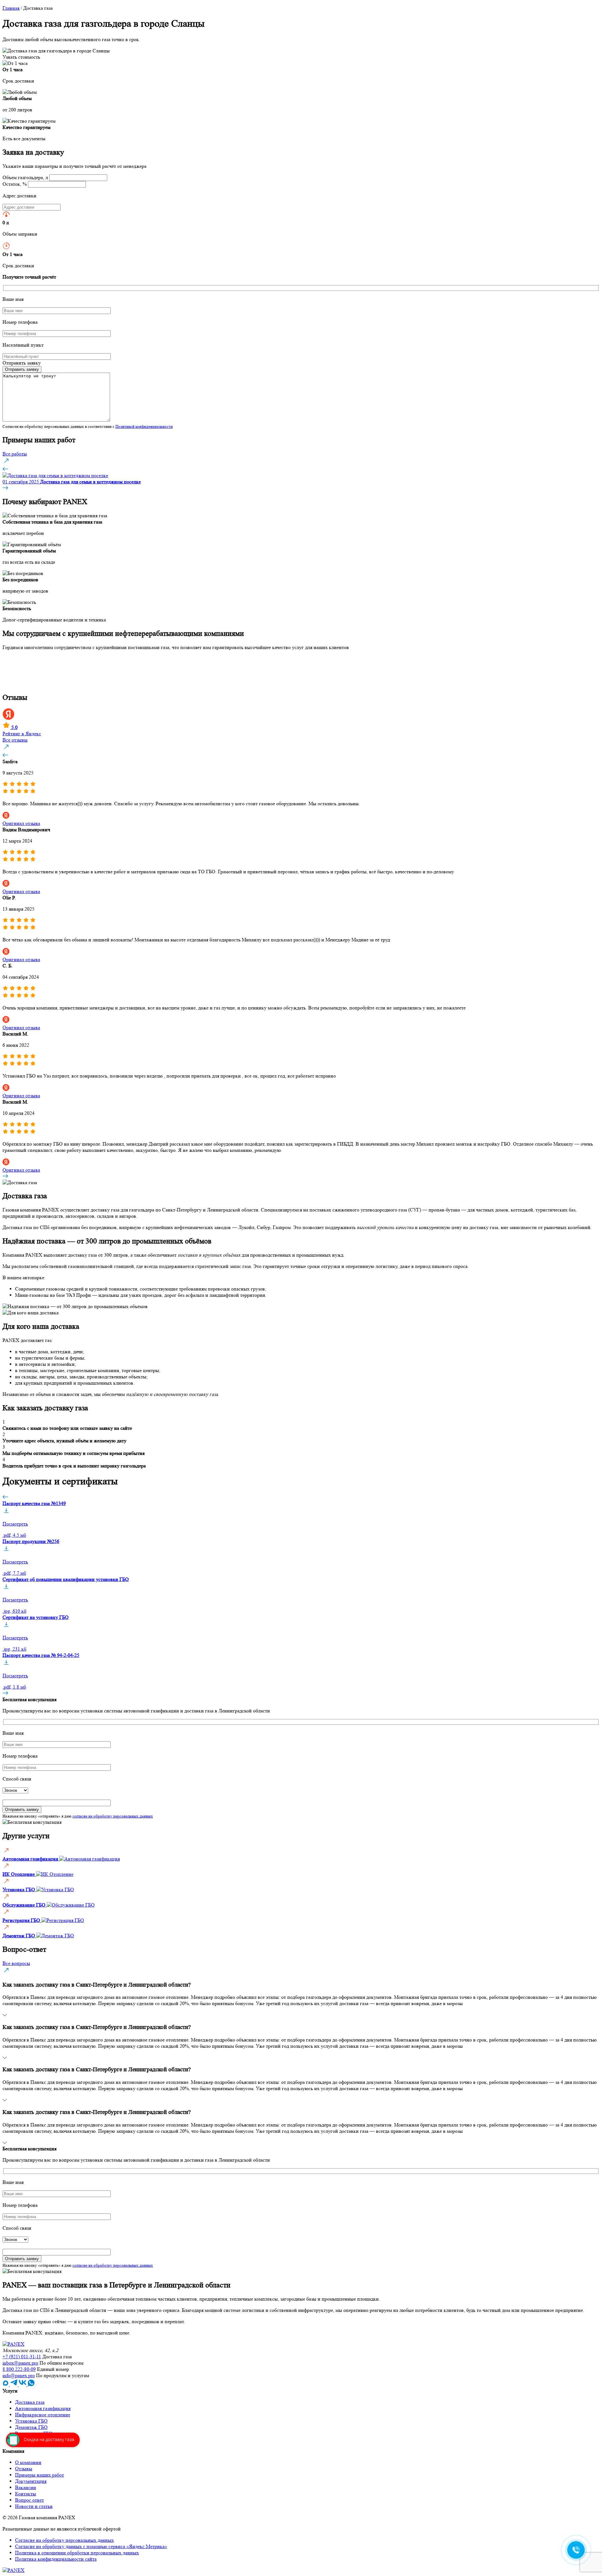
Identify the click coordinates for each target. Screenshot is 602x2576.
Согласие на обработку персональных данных (64, 2540)
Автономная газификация (43, 2408)
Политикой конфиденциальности (144, 426)
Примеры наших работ (40, 2475)
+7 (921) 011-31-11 (22, 2357)
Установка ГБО (31, 2421)
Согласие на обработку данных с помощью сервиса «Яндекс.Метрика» (91, 2546)
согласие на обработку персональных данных (113, 1816)
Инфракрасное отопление (43, 2415)
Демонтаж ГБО (31, 2427)
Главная (11, 8)
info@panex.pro (19, 2375)
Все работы (15, 454)
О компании (28, 2462)
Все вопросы (16, 1963)
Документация (31, 2481)
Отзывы (24, 2469)
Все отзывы (15, 740)
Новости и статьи (34, 2506)
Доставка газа (30, 2402)
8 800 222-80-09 (19, 2369)
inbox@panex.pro (20, 2363)
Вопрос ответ (29, 2500)
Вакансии (26, 2487)
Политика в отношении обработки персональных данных (77, 2553)
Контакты (26, 2494)
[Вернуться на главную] (13, 2344)
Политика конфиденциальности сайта (56, 2559)
